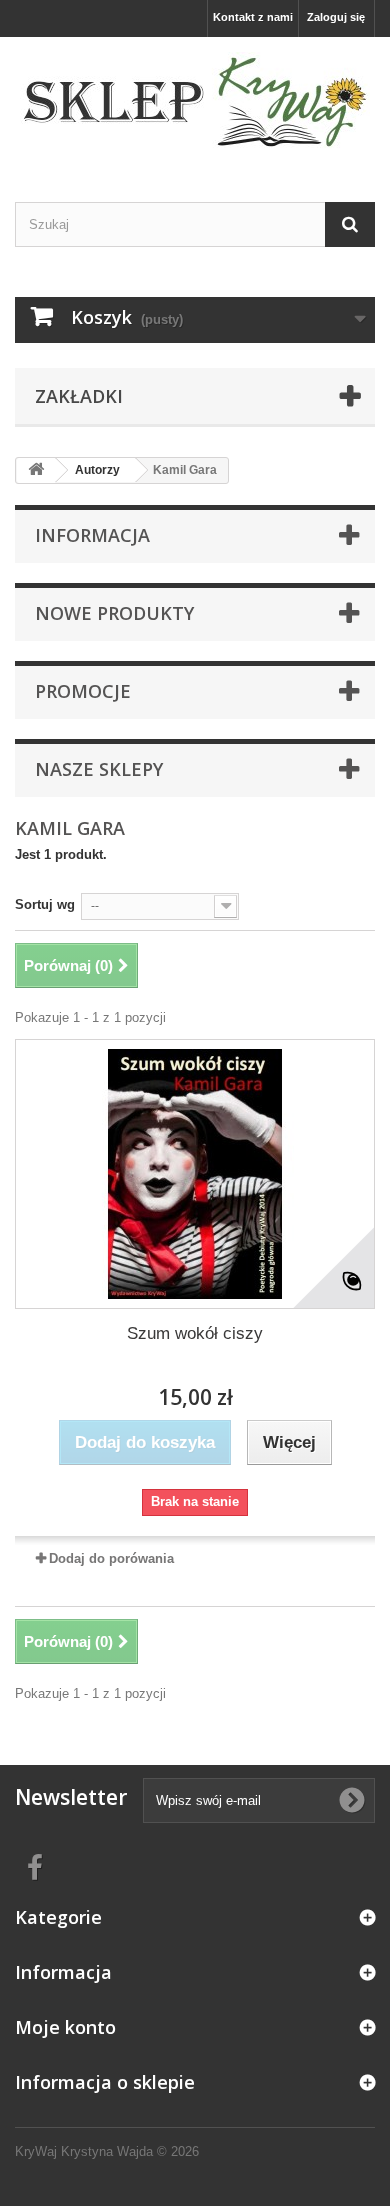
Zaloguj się (336, 17)
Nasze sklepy (99, 769)
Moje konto (65, 2027)
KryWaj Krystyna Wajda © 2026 (107, 2151)
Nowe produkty (114, 613)
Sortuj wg (45, 904)
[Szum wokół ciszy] (195, 1174)
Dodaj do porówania (111, 1558)
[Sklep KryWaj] (195, 102)
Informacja (92, 535)
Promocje (83, 691)
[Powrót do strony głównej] (36, 470)
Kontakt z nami (253, 17)
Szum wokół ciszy (195, 1333)
